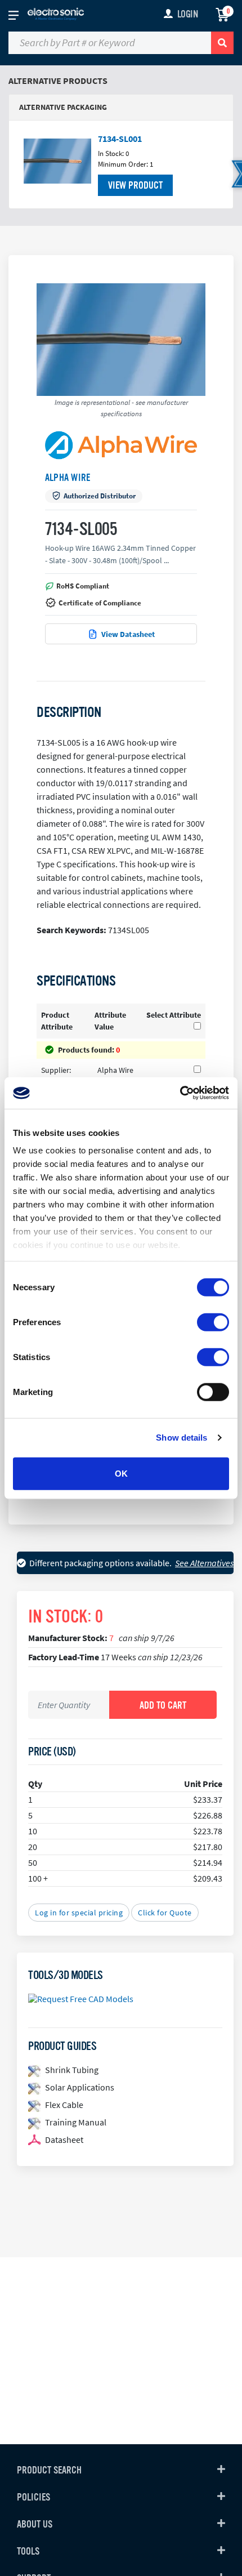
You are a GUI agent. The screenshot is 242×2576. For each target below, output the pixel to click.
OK (121, 1473)
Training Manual (76, 2122)
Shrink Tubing (72, 2070)
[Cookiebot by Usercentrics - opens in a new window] (180, 1093)
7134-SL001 (120, 139)
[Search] (222, 43)
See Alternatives (204, 1563)
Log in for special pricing (79, 1913)
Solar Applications (80, 2087)
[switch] (213, 1322)
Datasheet (64, 2140)
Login (188, 14)
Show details (181, 1438)
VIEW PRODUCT (135, 185)
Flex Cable (64, 2105)
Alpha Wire (68, 478)
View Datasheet (128, 634)
